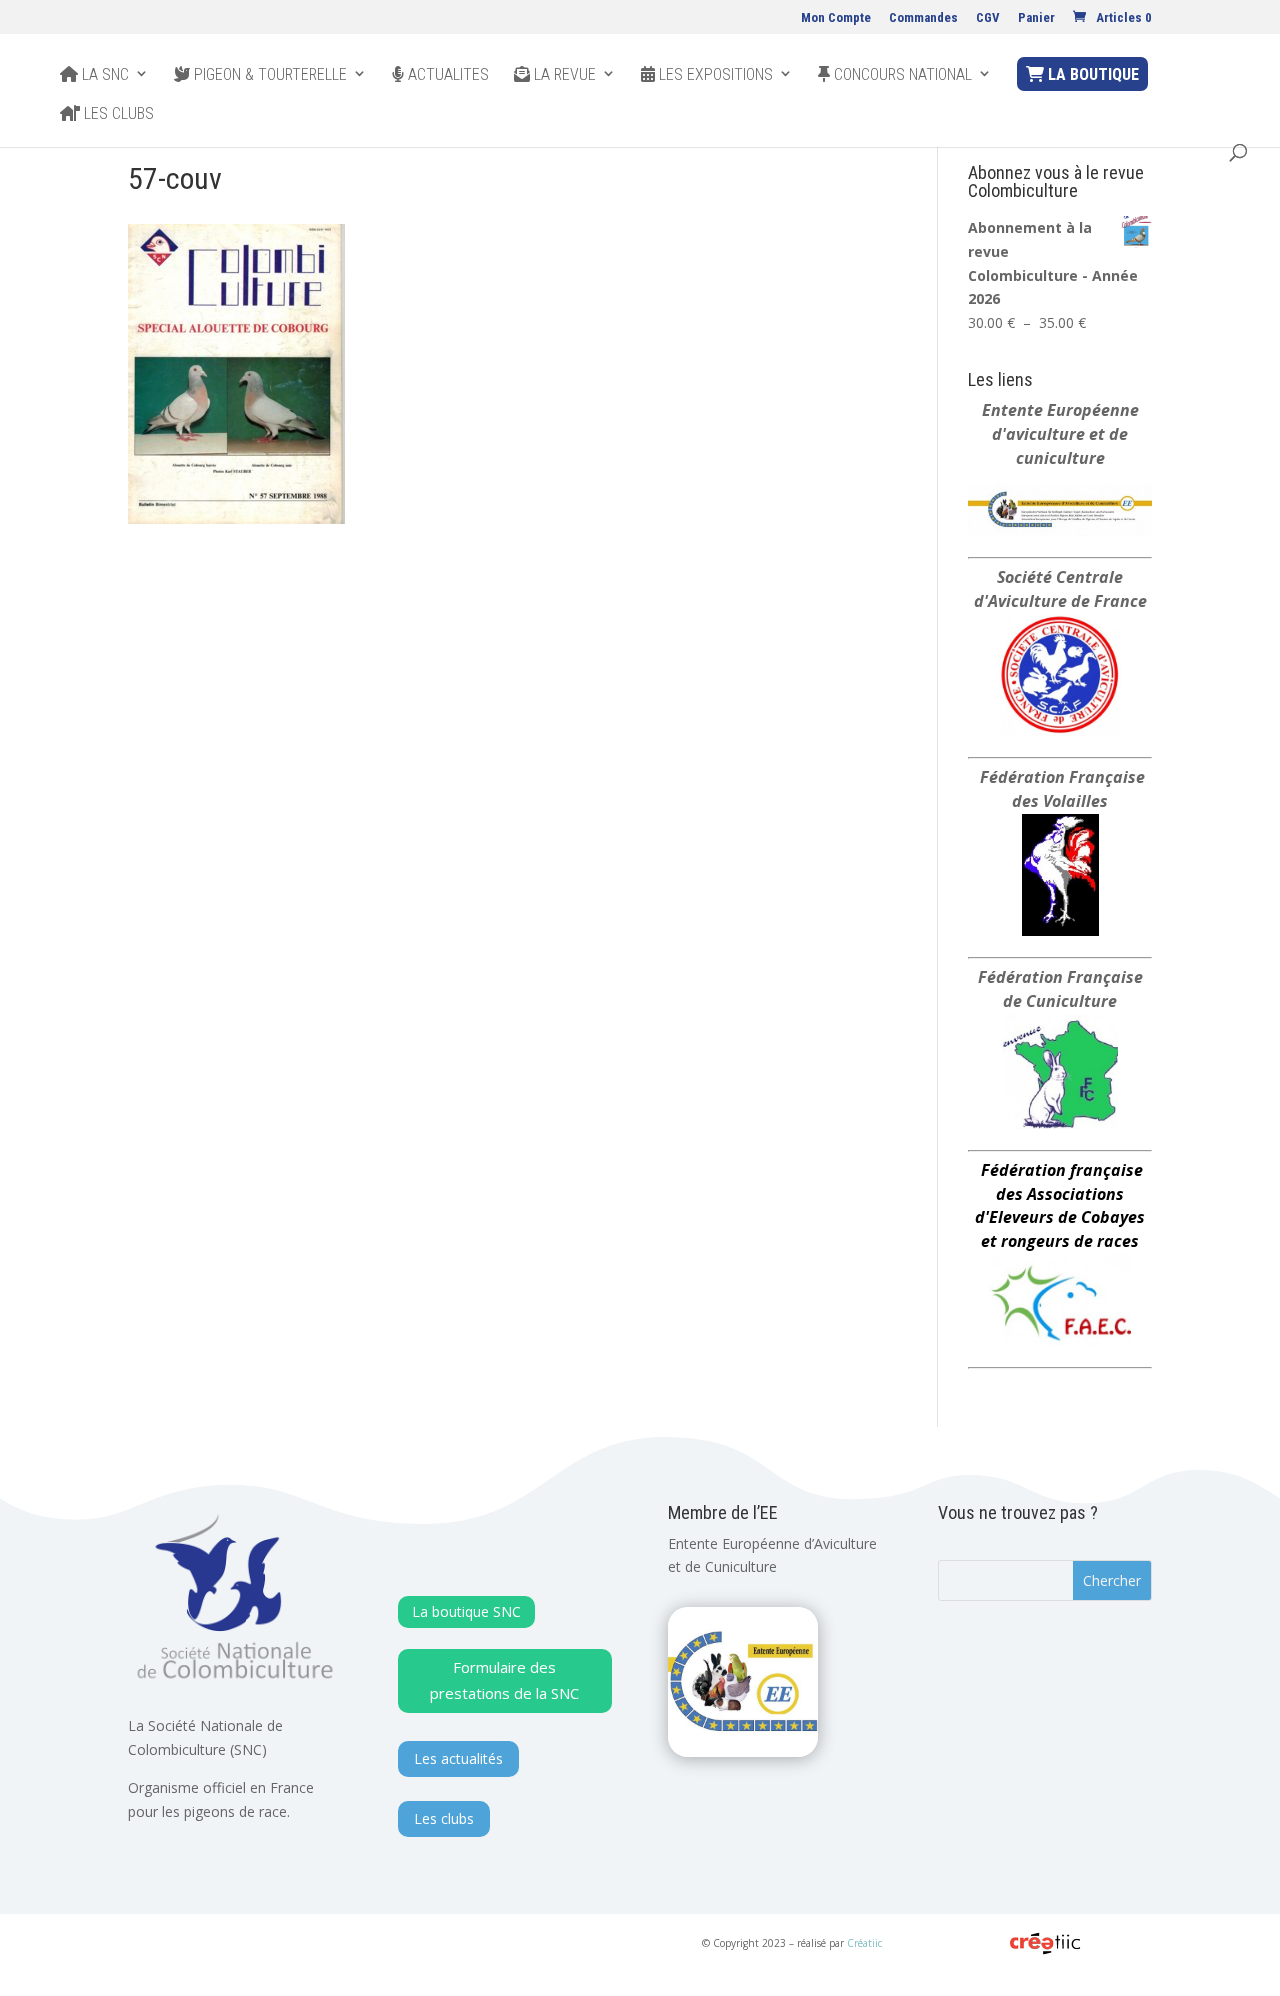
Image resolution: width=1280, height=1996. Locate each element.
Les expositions (714, 75)
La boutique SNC (466, 1611)
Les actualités (458, 1758)
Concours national (901, 75)
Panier (1036, 18)
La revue (563, 75)
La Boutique (1091, 74)
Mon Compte (836, 18)
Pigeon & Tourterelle (268, 75)
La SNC (103, 75)
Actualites (446, 75)
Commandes (923, 18)
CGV (988, 18)
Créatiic (864, 1943)
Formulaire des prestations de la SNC (504, 1680)
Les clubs (117, 114)
